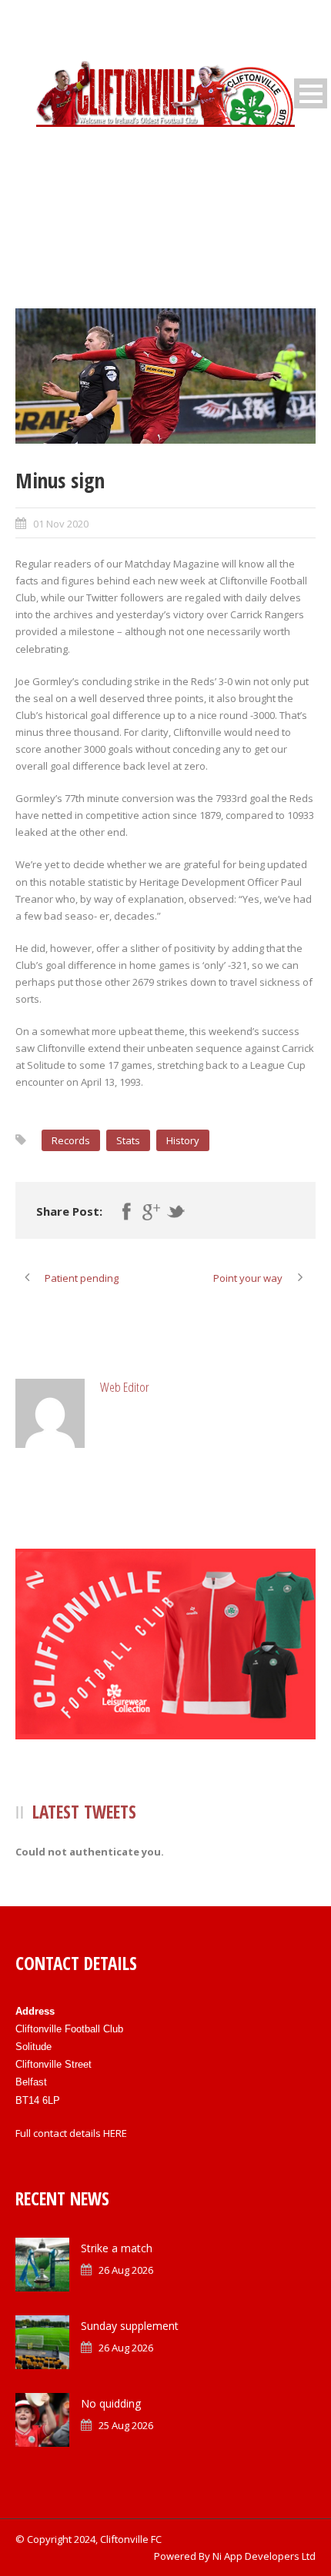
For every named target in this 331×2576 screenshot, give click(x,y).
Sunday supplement (130, 2326)
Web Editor (125, 1387)
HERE (115, 2133)
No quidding (111, 2403)
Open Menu (311, 93)
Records (71, 1140)
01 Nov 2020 (61, 524)
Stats (128, 1140)
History (183, 1140)
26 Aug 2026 (126, 2270)
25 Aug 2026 (126, 2425)
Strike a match (117, 2248)
